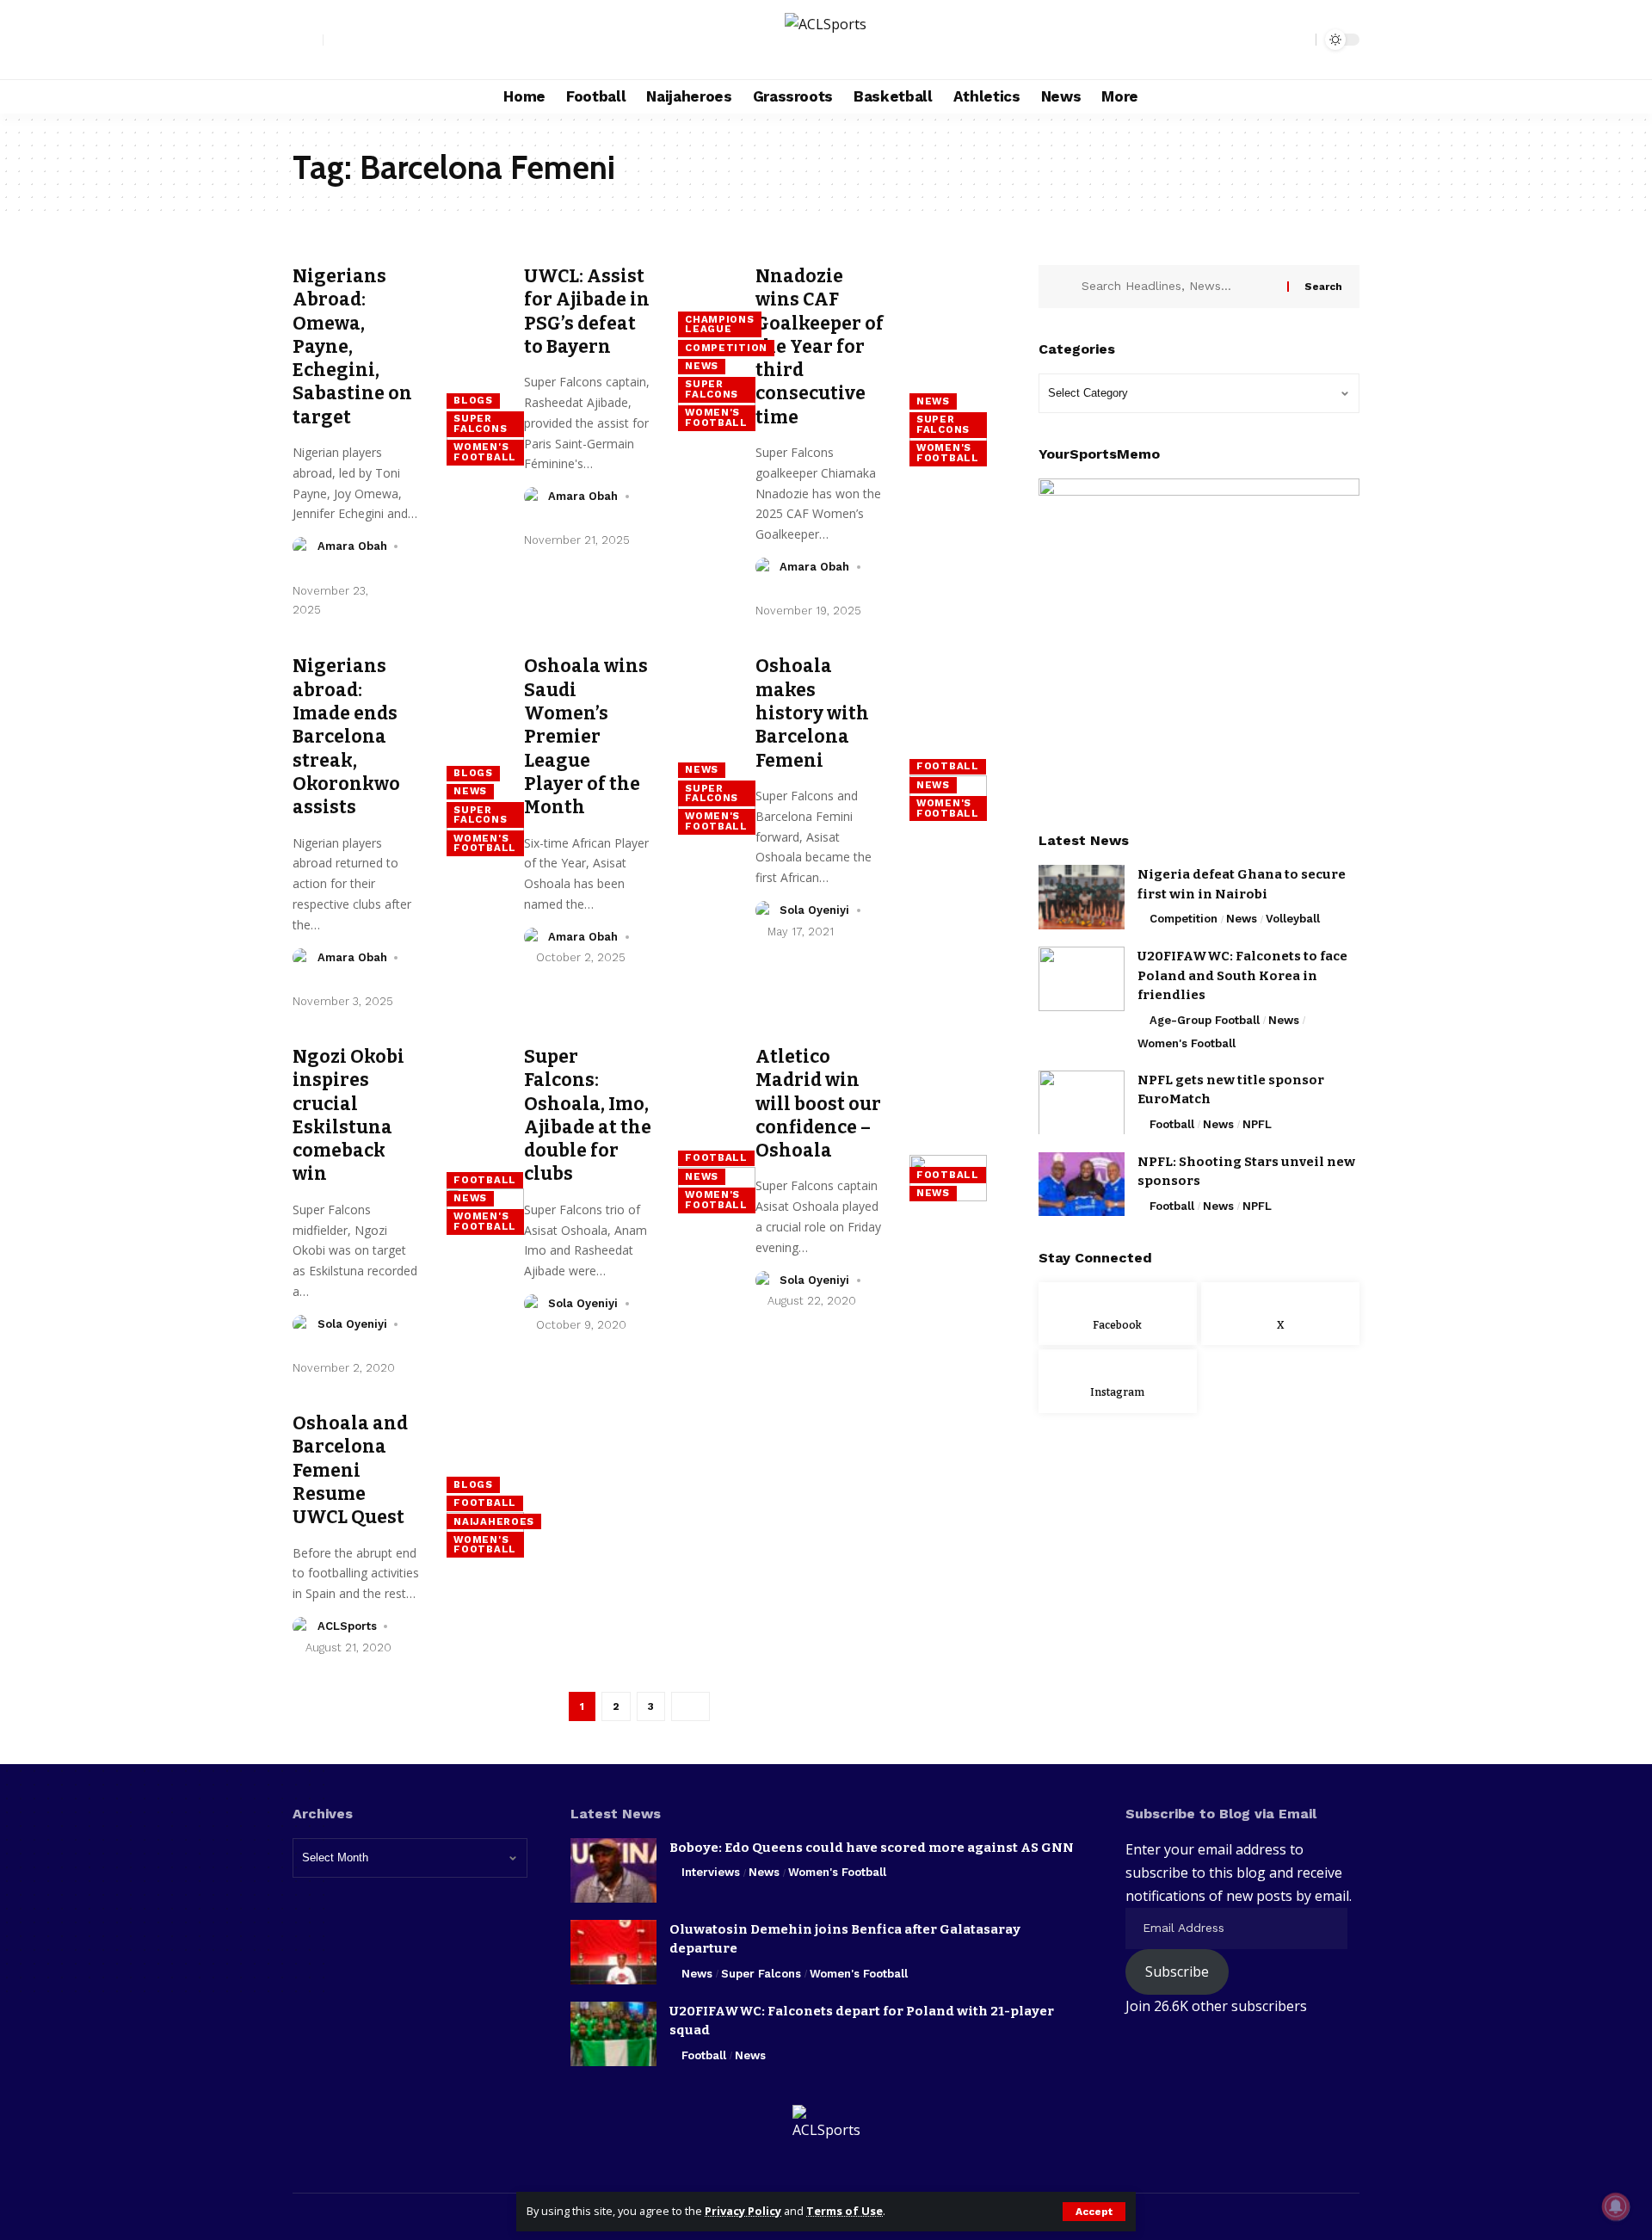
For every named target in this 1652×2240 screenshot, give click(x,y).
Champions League (719, 324)
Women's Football (485, 452)
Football (948, 766)
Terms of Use (844, 2211)
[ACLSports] (826, 40)
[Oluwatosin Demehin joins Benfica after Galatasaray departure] (613, 1952)
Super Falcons (480, 423)
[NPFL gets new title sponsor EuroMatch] (1082, 1102)
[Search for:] (1178, 287)
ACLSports (347, 1626)
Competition (726, 348)
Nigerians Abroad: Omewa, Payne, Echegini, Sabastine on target (352, 347)
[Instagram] (375, 40)
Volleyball (1293, 919)
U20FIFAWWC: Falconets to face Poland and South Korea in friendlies (1242, 975)
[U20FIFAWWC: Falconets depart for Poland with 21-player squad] (613, 2034)
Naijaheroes (494, 1521)
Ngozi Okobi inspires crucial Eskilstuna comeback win (348, 1115)
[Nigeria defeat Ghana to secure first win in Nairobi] (1082, 897)
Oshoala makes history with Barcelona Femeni (812, 713)
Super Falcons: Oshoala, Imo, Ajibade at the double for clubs (588, 1115)
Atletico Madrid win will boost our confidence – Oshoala (818, 1104)
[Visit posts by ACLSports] (302, 1626)
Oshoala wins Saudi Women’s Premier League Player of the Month (586, 737)
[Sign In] (308, 40)
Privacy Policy (743, 2211)
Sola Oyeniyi (814, 910)
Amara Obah (352, 546)
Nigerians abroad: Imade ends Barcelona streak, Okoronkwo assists (346, 737)
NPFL (1257, 1123)
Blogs (473, 400)
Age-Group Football (1205, 1020)
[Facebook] (337, 40)
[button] (1094, 2212)
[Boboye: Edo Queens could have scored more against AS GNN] (613, 1870)
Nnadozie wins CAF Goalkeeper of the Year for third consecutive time (820, 347)
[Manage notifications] (1616, 2206)
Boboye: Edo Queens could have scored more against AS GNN (872, 1848)
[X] (356, 40)
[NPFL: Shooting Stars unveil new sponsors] (1082, 1184)
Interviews (711, 1872)
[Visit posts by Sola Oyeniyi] (765, 910)
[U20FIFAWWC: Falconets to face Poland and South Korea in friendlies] (1082, 979)
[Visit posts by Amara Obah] (302, 546)
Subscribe (1177, 1972)
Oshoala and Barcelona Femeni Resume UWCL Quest (350, 1470)
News (702, 366)
